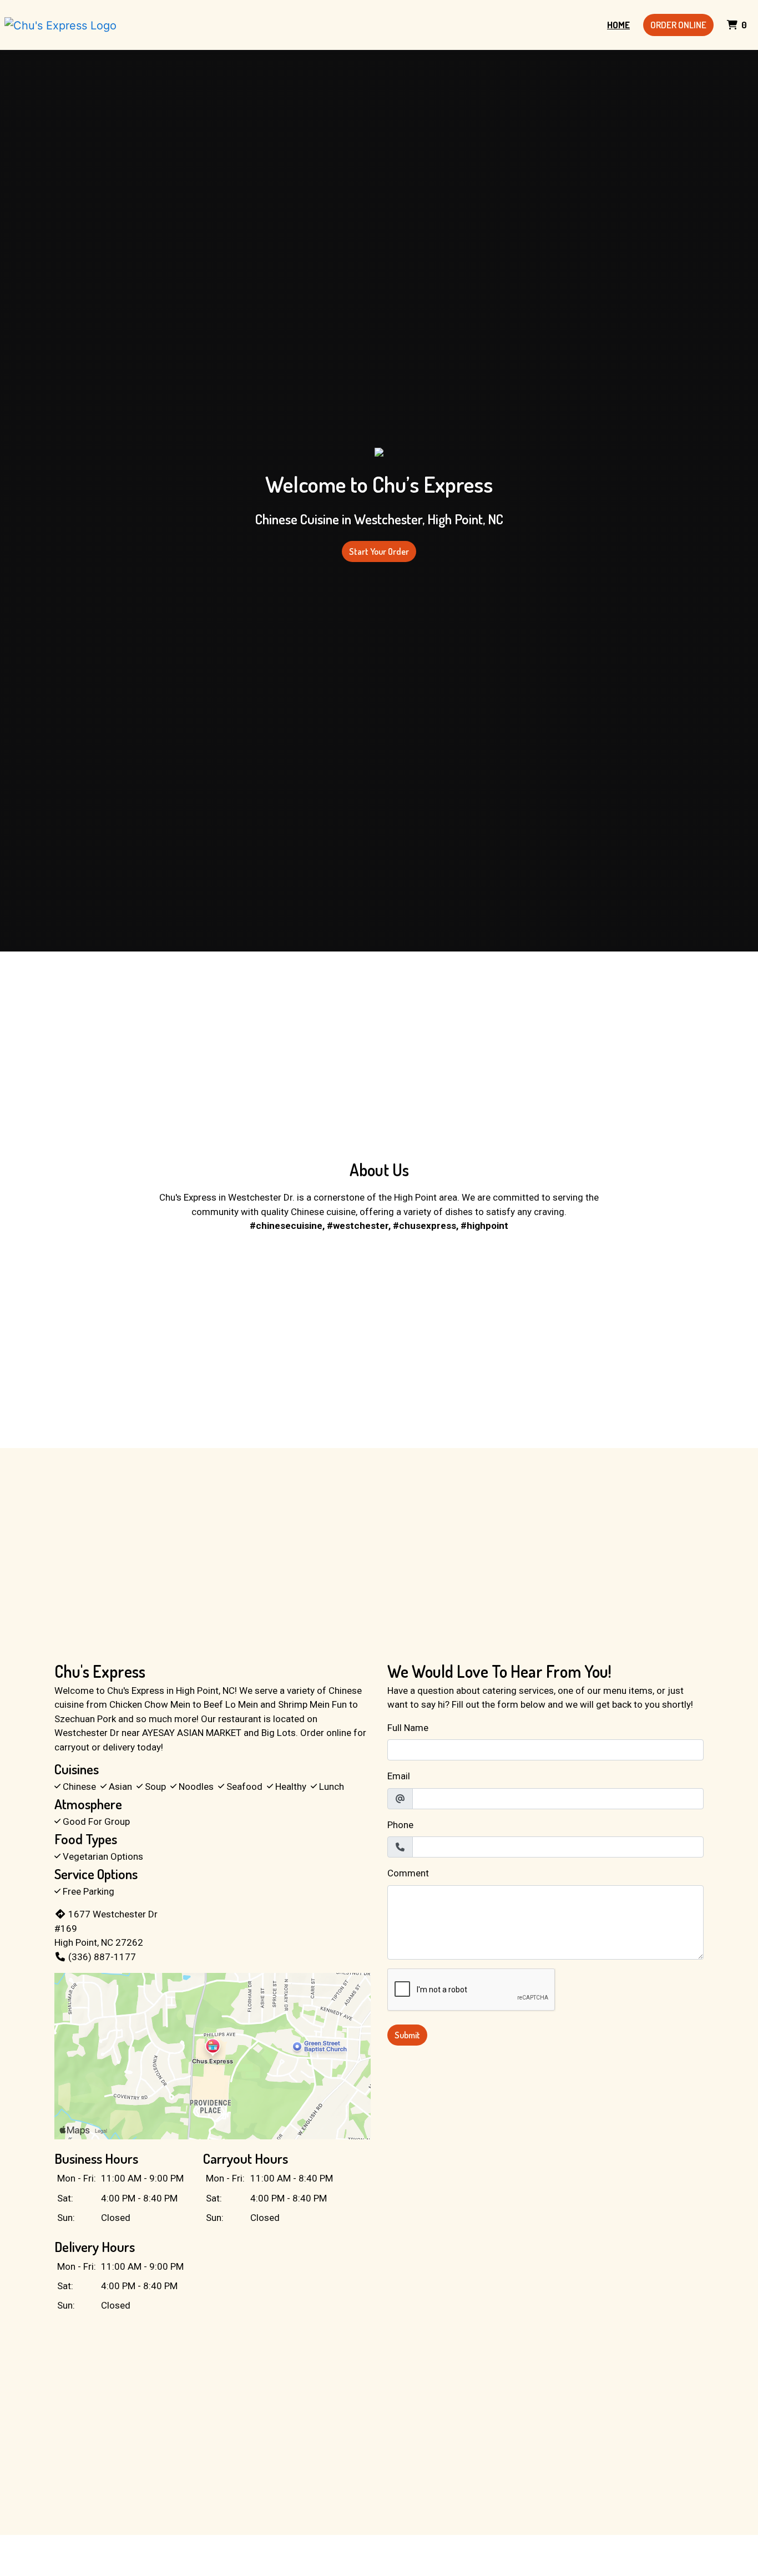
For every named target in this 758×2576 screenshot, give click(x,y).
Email (399, 1776)
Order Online (678, 25)
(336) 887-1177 (102, 1957)
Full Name (408, 1728)
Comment (408, 1873)
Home (618, 25)
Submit (407, 2035)
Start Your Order (379, 551)
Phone (400, 1825)
